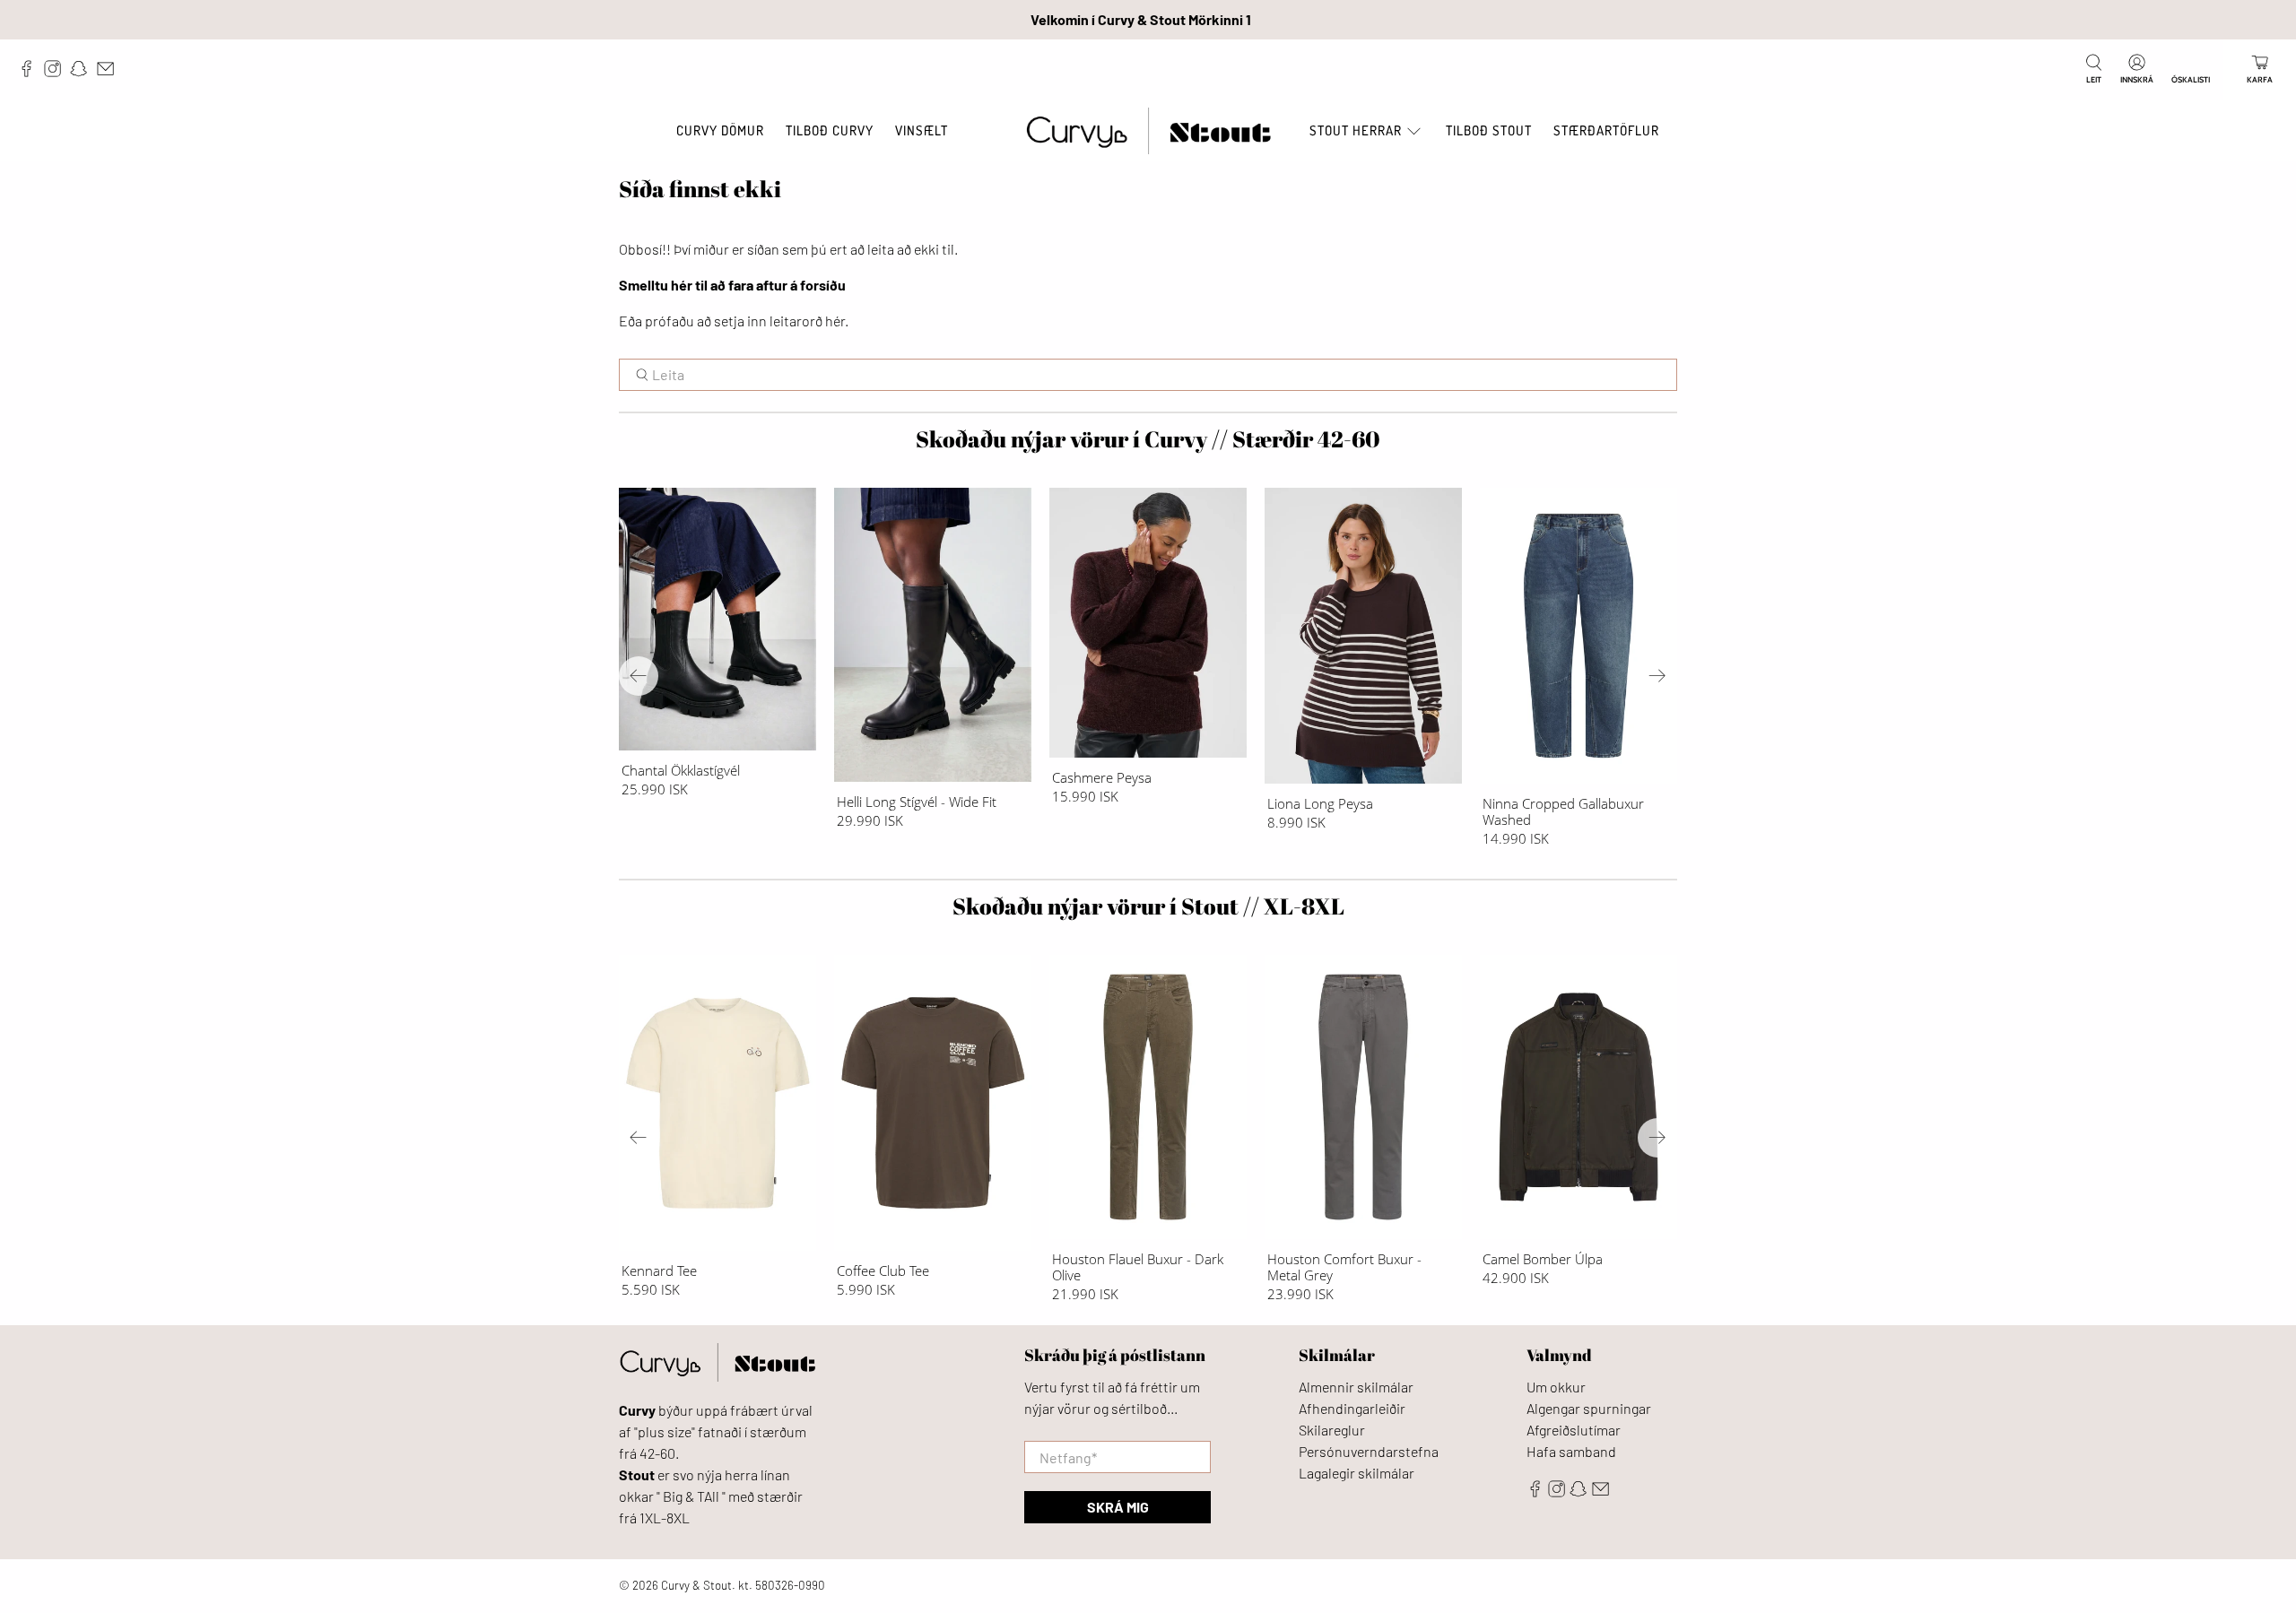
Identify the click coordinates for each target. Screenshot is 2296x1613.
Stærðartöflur (1606, 130)
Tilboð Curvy (830, 130)
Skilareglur (1332, 1430)
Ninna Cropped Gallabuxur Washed (1563, 811)
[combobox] (1148, 375)
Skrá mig (1118, 1507)
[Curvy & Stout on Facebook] (31, 73)
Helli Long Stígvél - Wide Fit (917, 801)
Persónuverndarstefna (1369, 1451)
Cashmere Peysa (1102, 777)
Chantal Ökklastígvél (681, 770)
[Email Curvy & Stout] (110, 73)
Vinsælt (922, 130)
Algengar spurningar (1589, 1408)
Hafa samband (1571, 1451)
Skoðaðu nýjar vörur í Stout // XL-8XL (1148, 906)
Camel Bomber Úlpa (1543, 1258)
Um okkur (1556, 1387)
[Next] (1657, 676)
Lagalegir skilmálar (1357, 1473)
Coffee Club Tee (883, 1270)
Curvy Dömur (720, 130)
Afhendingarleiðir (1352, 1408)
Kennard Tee (659, 1270)
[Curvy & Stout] (1148, 131)
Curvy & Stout (696, 1585)
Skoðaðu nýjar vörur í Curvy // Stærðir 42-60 (1148, 439)
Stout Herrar (1356, 130)
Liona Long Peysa (1320, 803)
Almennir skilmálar (1356, 1387)
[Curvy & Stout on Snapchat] (83, 73)
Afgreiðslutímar (1574, 1430)
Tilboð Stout (1489, 130)
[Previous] (639, 676)
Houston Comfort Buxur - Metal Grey (1344, 1266)
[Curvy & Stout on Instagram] (57, 73)
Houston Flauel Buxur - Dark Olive (1138, 1266)
